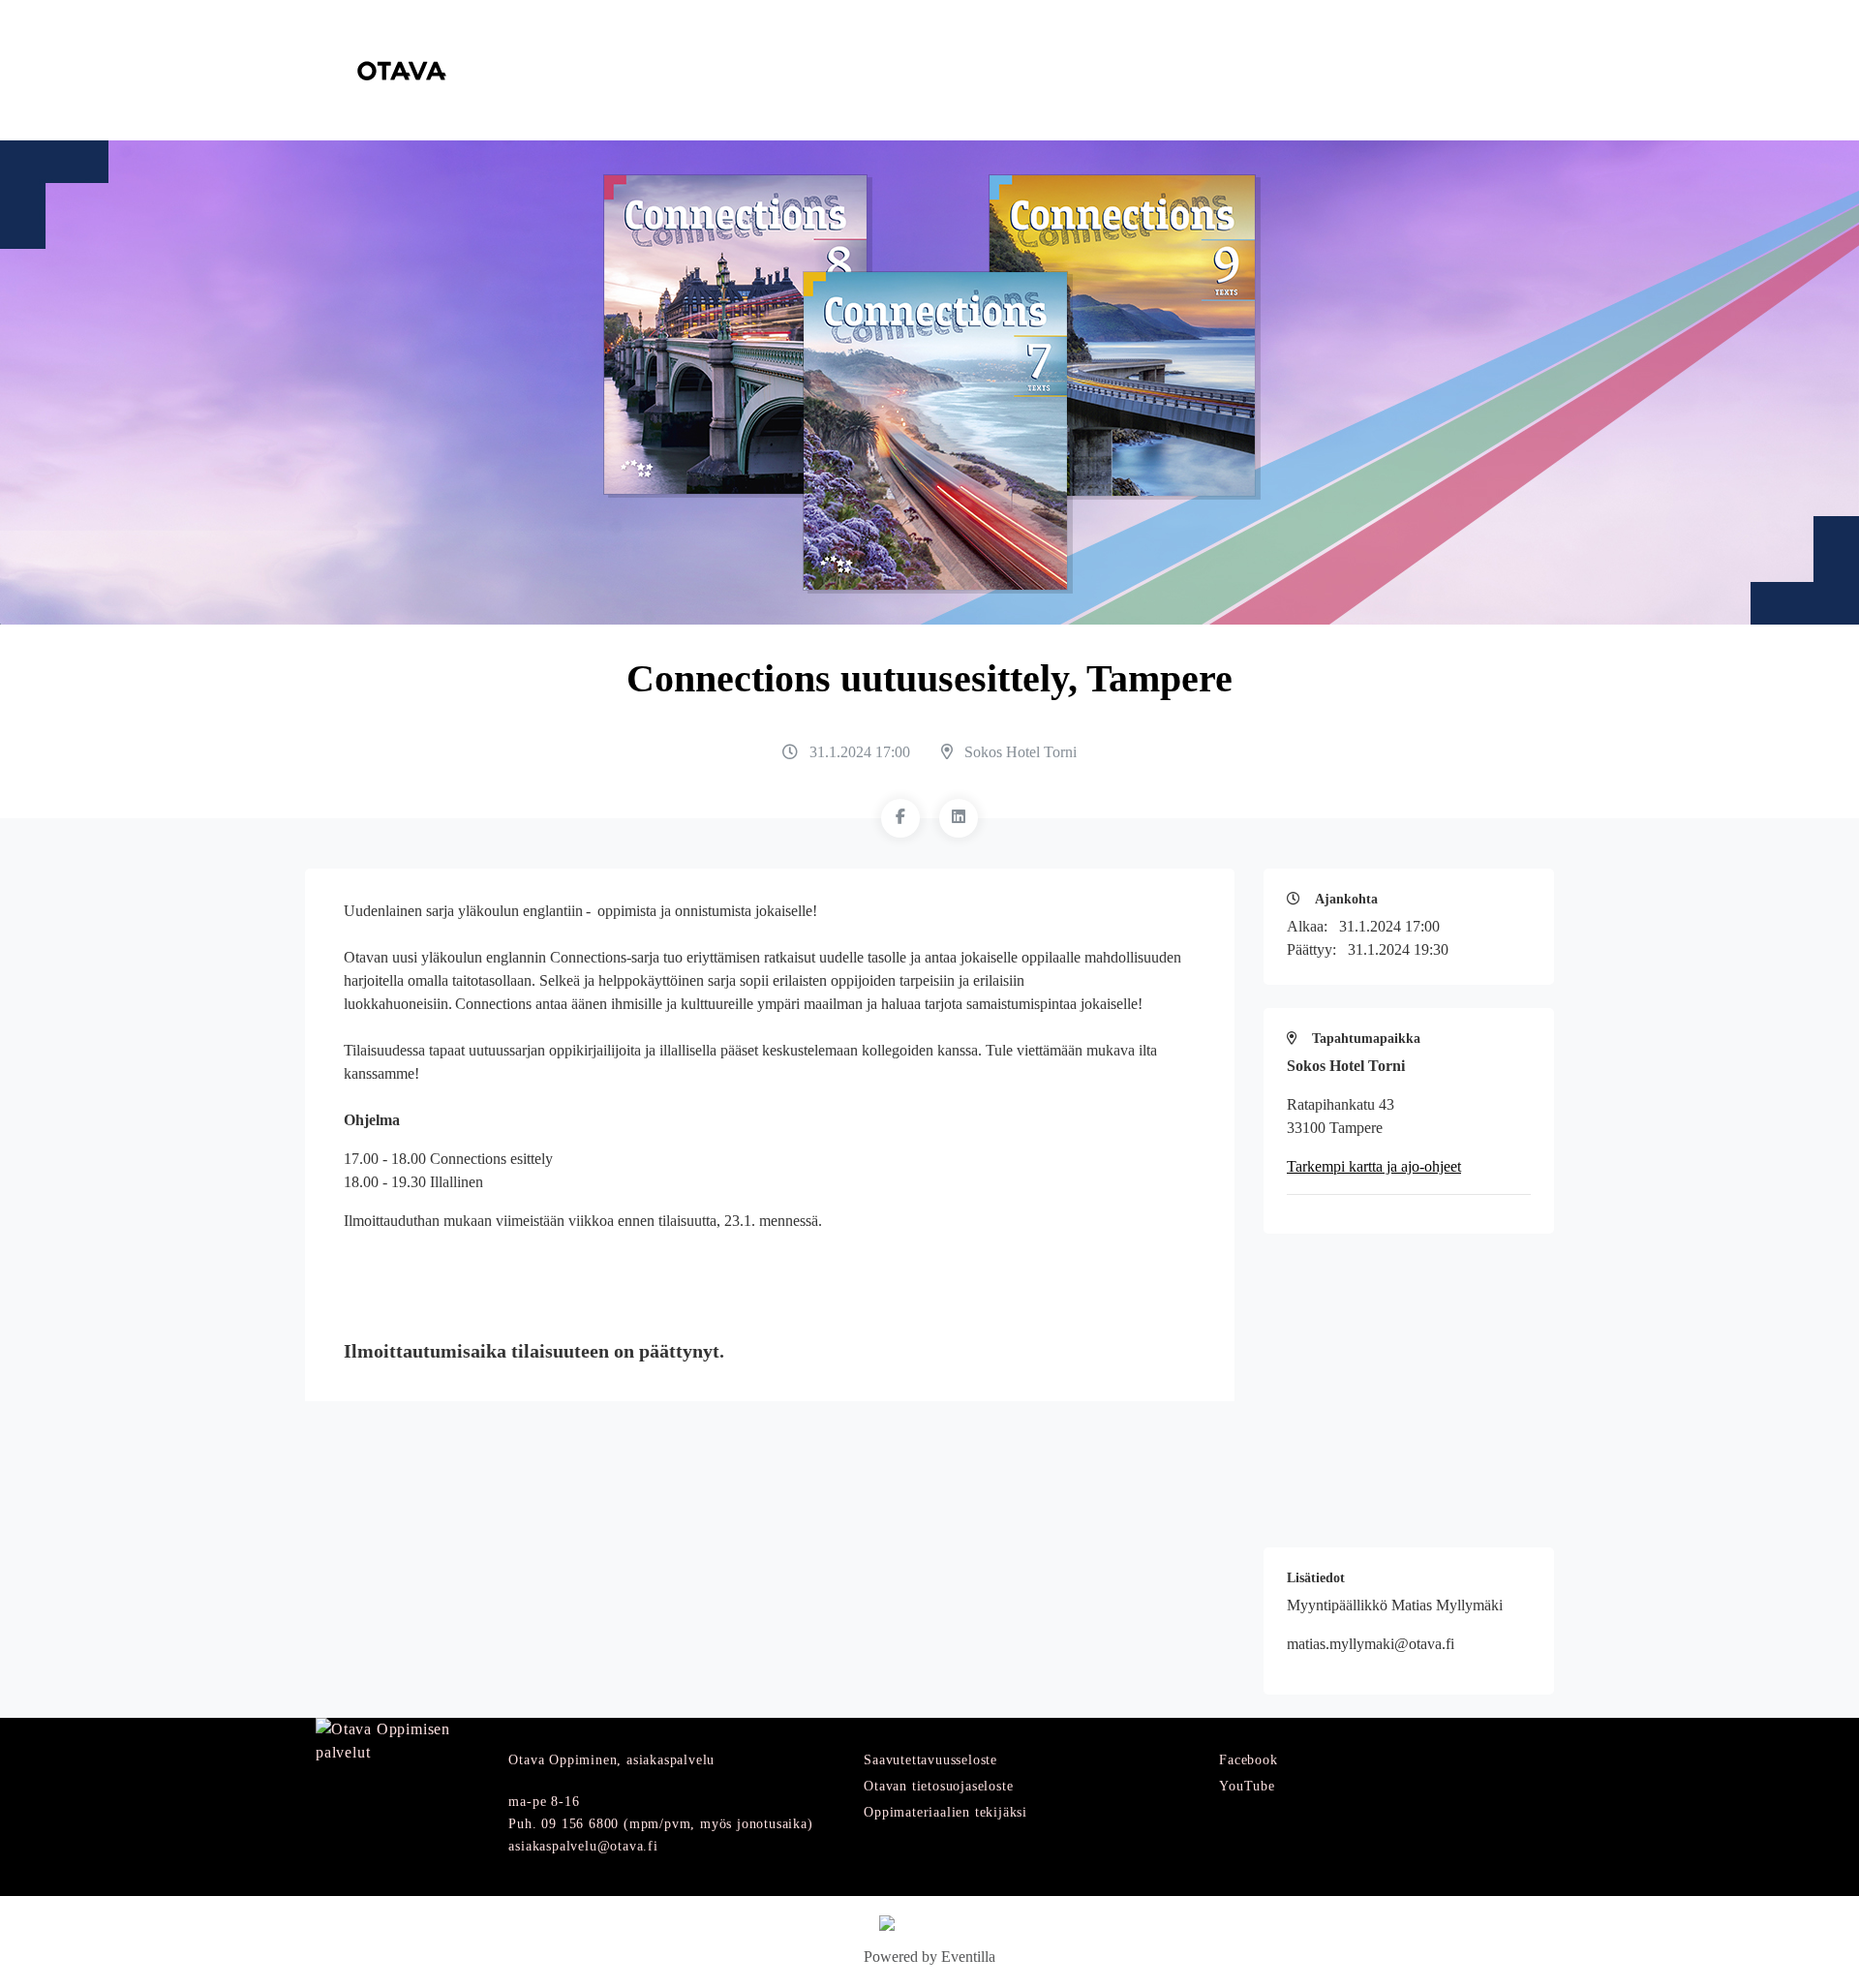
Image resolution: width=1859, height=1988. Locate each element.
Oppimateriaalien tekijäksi (945, 1812)
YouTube (1247, 1786)
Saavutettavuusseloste (930, 1760)
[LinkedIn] (959, 818)
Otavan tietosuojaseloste (938, 1786)
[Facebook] (900, 818)
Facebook (1248, 1760)
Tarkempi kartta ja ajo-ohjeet (1374, 1166)
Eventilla (968, 1957)
